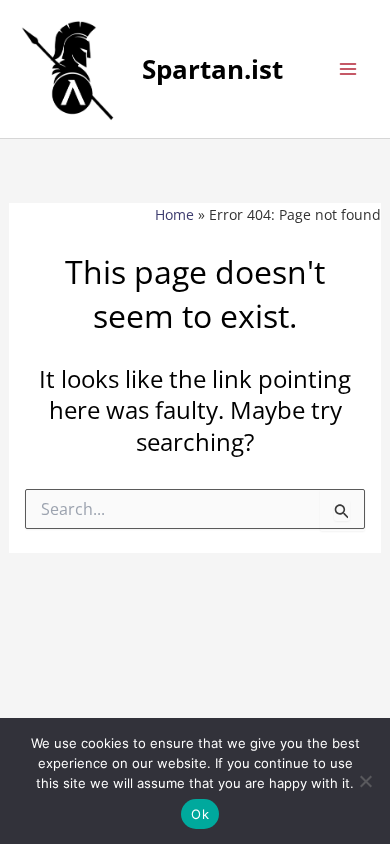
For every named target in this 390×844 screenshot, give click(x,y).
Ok (200, 814)
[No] (365, 781)
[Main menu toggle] (348, 69)
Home (174, 214)
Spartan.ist (212, 69)
